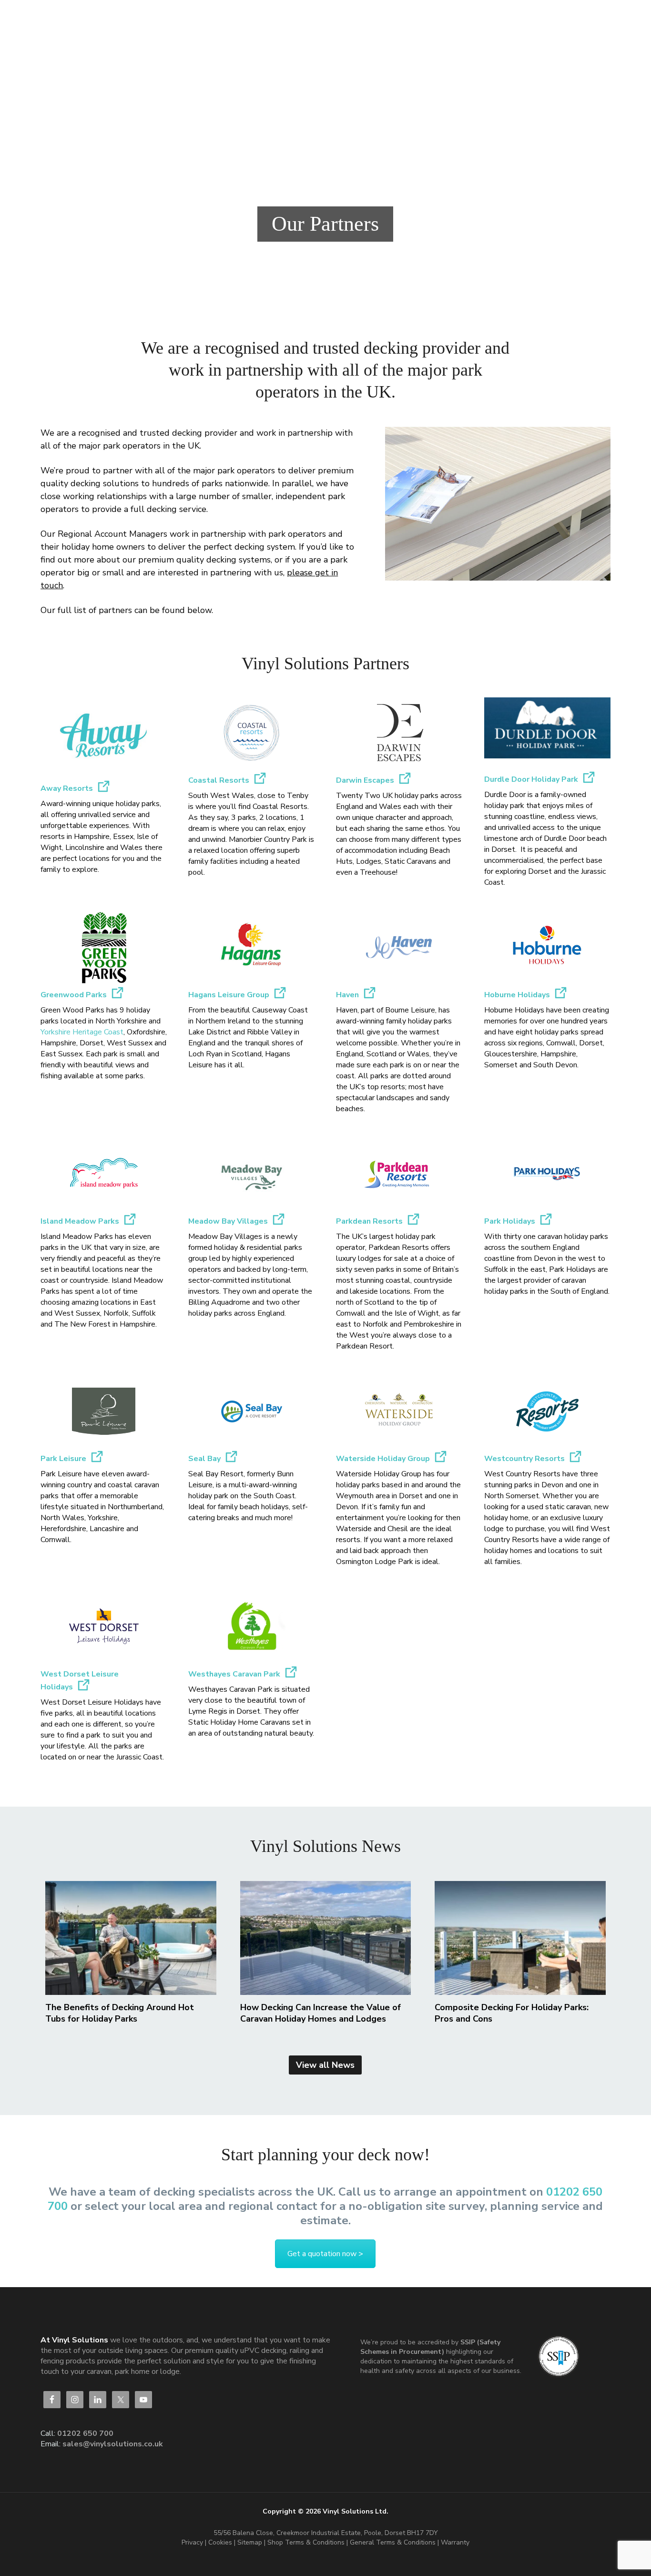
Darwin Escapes (365, 780)
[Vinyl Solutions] (116, 19)
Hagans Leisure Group (229, 995)
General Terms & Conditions (393, 2542)
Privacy (192, 2542)
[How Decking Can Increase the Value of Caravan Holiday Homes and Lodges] (326, 1938)
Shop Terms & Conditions (307, 2542)
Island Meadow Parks (80, 1221)
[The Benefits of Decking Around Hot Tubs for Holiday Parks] (131, 1938)
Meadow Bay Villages (228, 1221)
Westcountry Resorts (524, 1459)
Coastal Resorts (219, 780)
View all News (325, 2065)
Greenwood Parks (74, 995)
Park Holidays (510, 1221)
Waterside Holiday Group (383, 1459)
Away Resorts (67, 788)
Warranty (455, 2542)
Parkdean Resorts (369, 1221)
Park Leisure (63, 1459)
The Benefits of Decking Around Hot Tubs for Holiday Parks (120, 2013)
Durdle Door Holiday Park (531, 779)
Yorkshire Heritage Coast (82, 1032)
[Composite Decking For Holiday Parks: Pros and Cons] (520, 1938)
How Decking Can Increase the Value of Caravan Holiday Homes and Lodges (320, 2013)
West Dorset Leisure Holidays (80, 1681)
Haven (347, 995)
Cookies (221, 2542)
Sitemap (250, 2542)
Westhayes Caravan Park (234, 1674)
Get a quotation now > (325, 2254)
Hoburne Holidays (517, 995)
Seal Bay (204, 1459)
